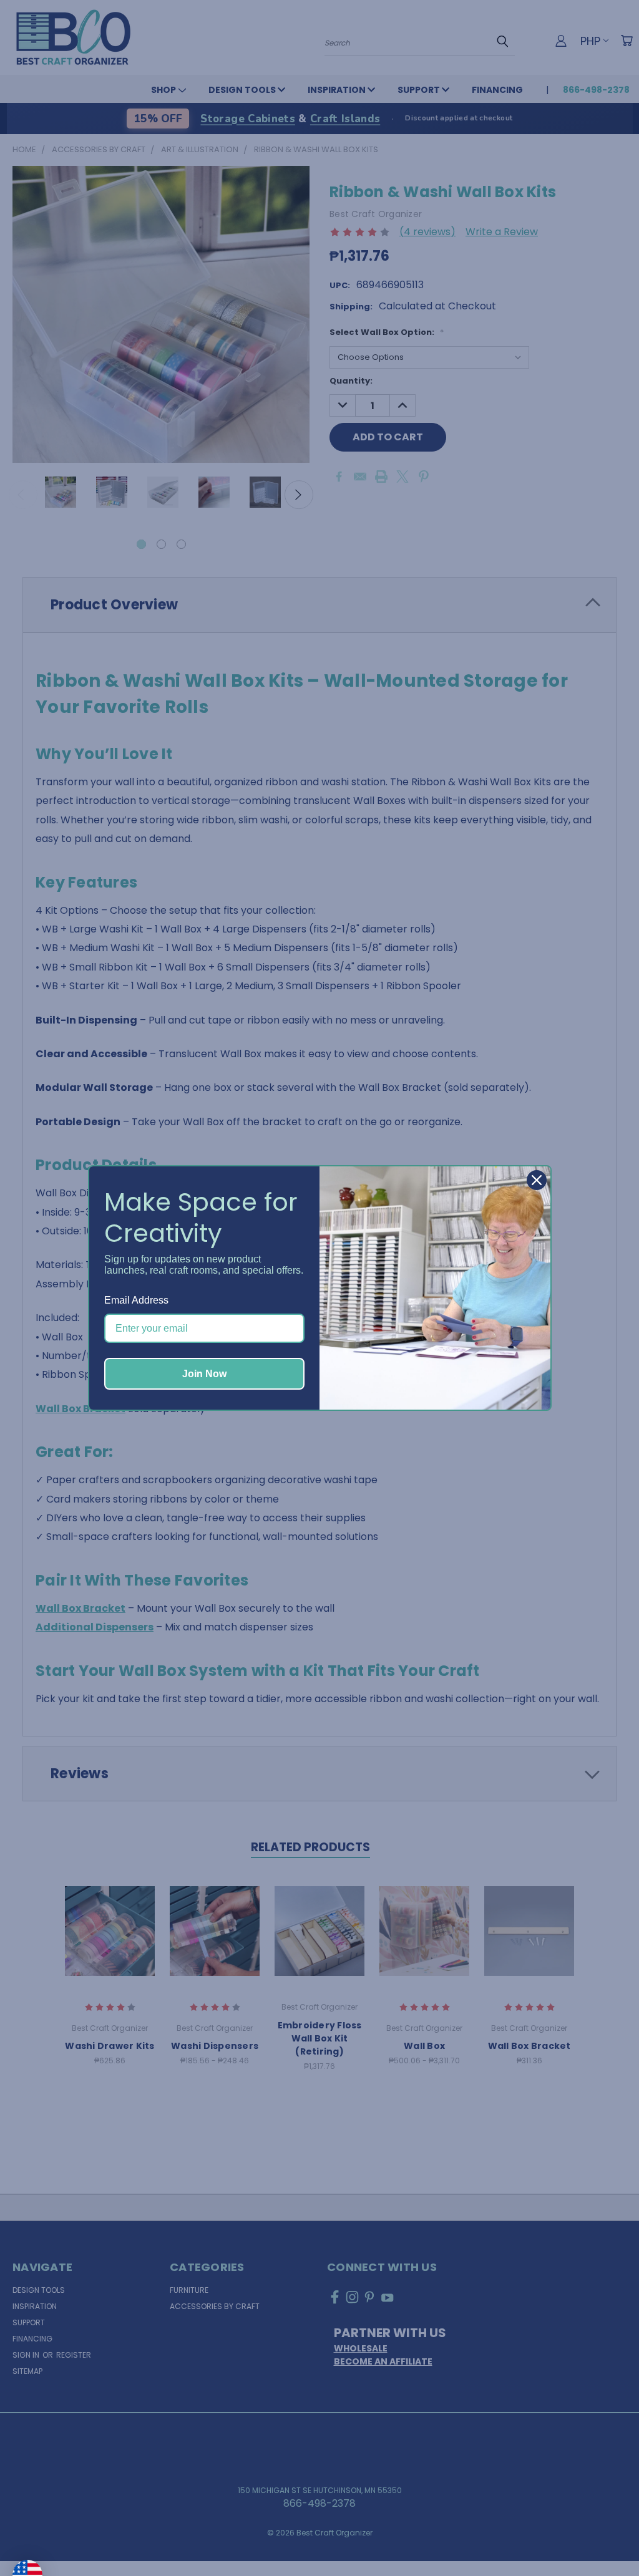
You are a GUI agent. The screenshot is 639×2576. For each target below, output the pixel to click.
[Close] (537, 1180)
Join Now (204, 1374)
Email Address (136, 1300)
